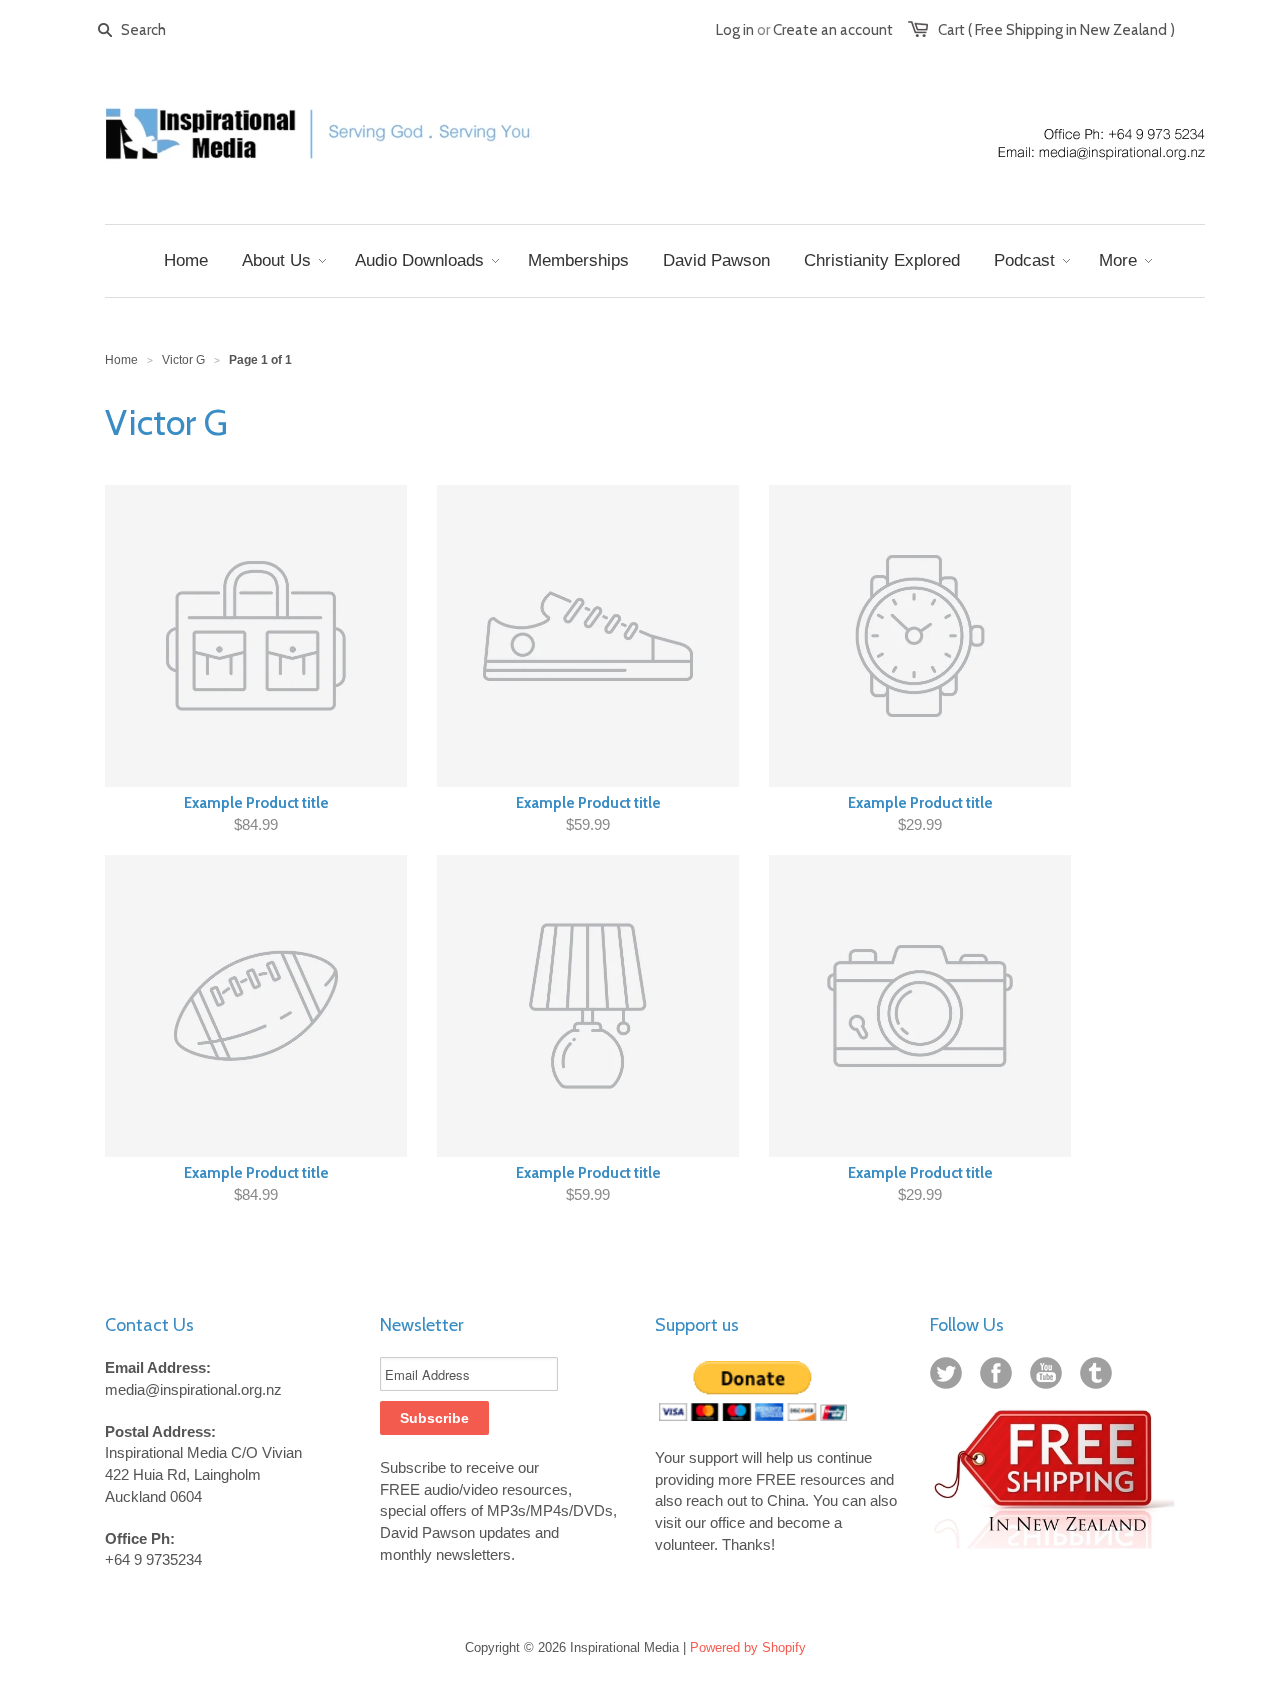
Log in (735, 30)
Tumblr (1100, 1377)
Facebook (1000, 1377)
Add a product (505, 736)
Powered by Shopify (748, 1647)
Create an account (833, 30)
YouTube (1050, 1377)
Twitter (950, 1377)
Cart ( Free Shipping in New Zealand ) (1056, 30)
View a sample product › (641, 735)
